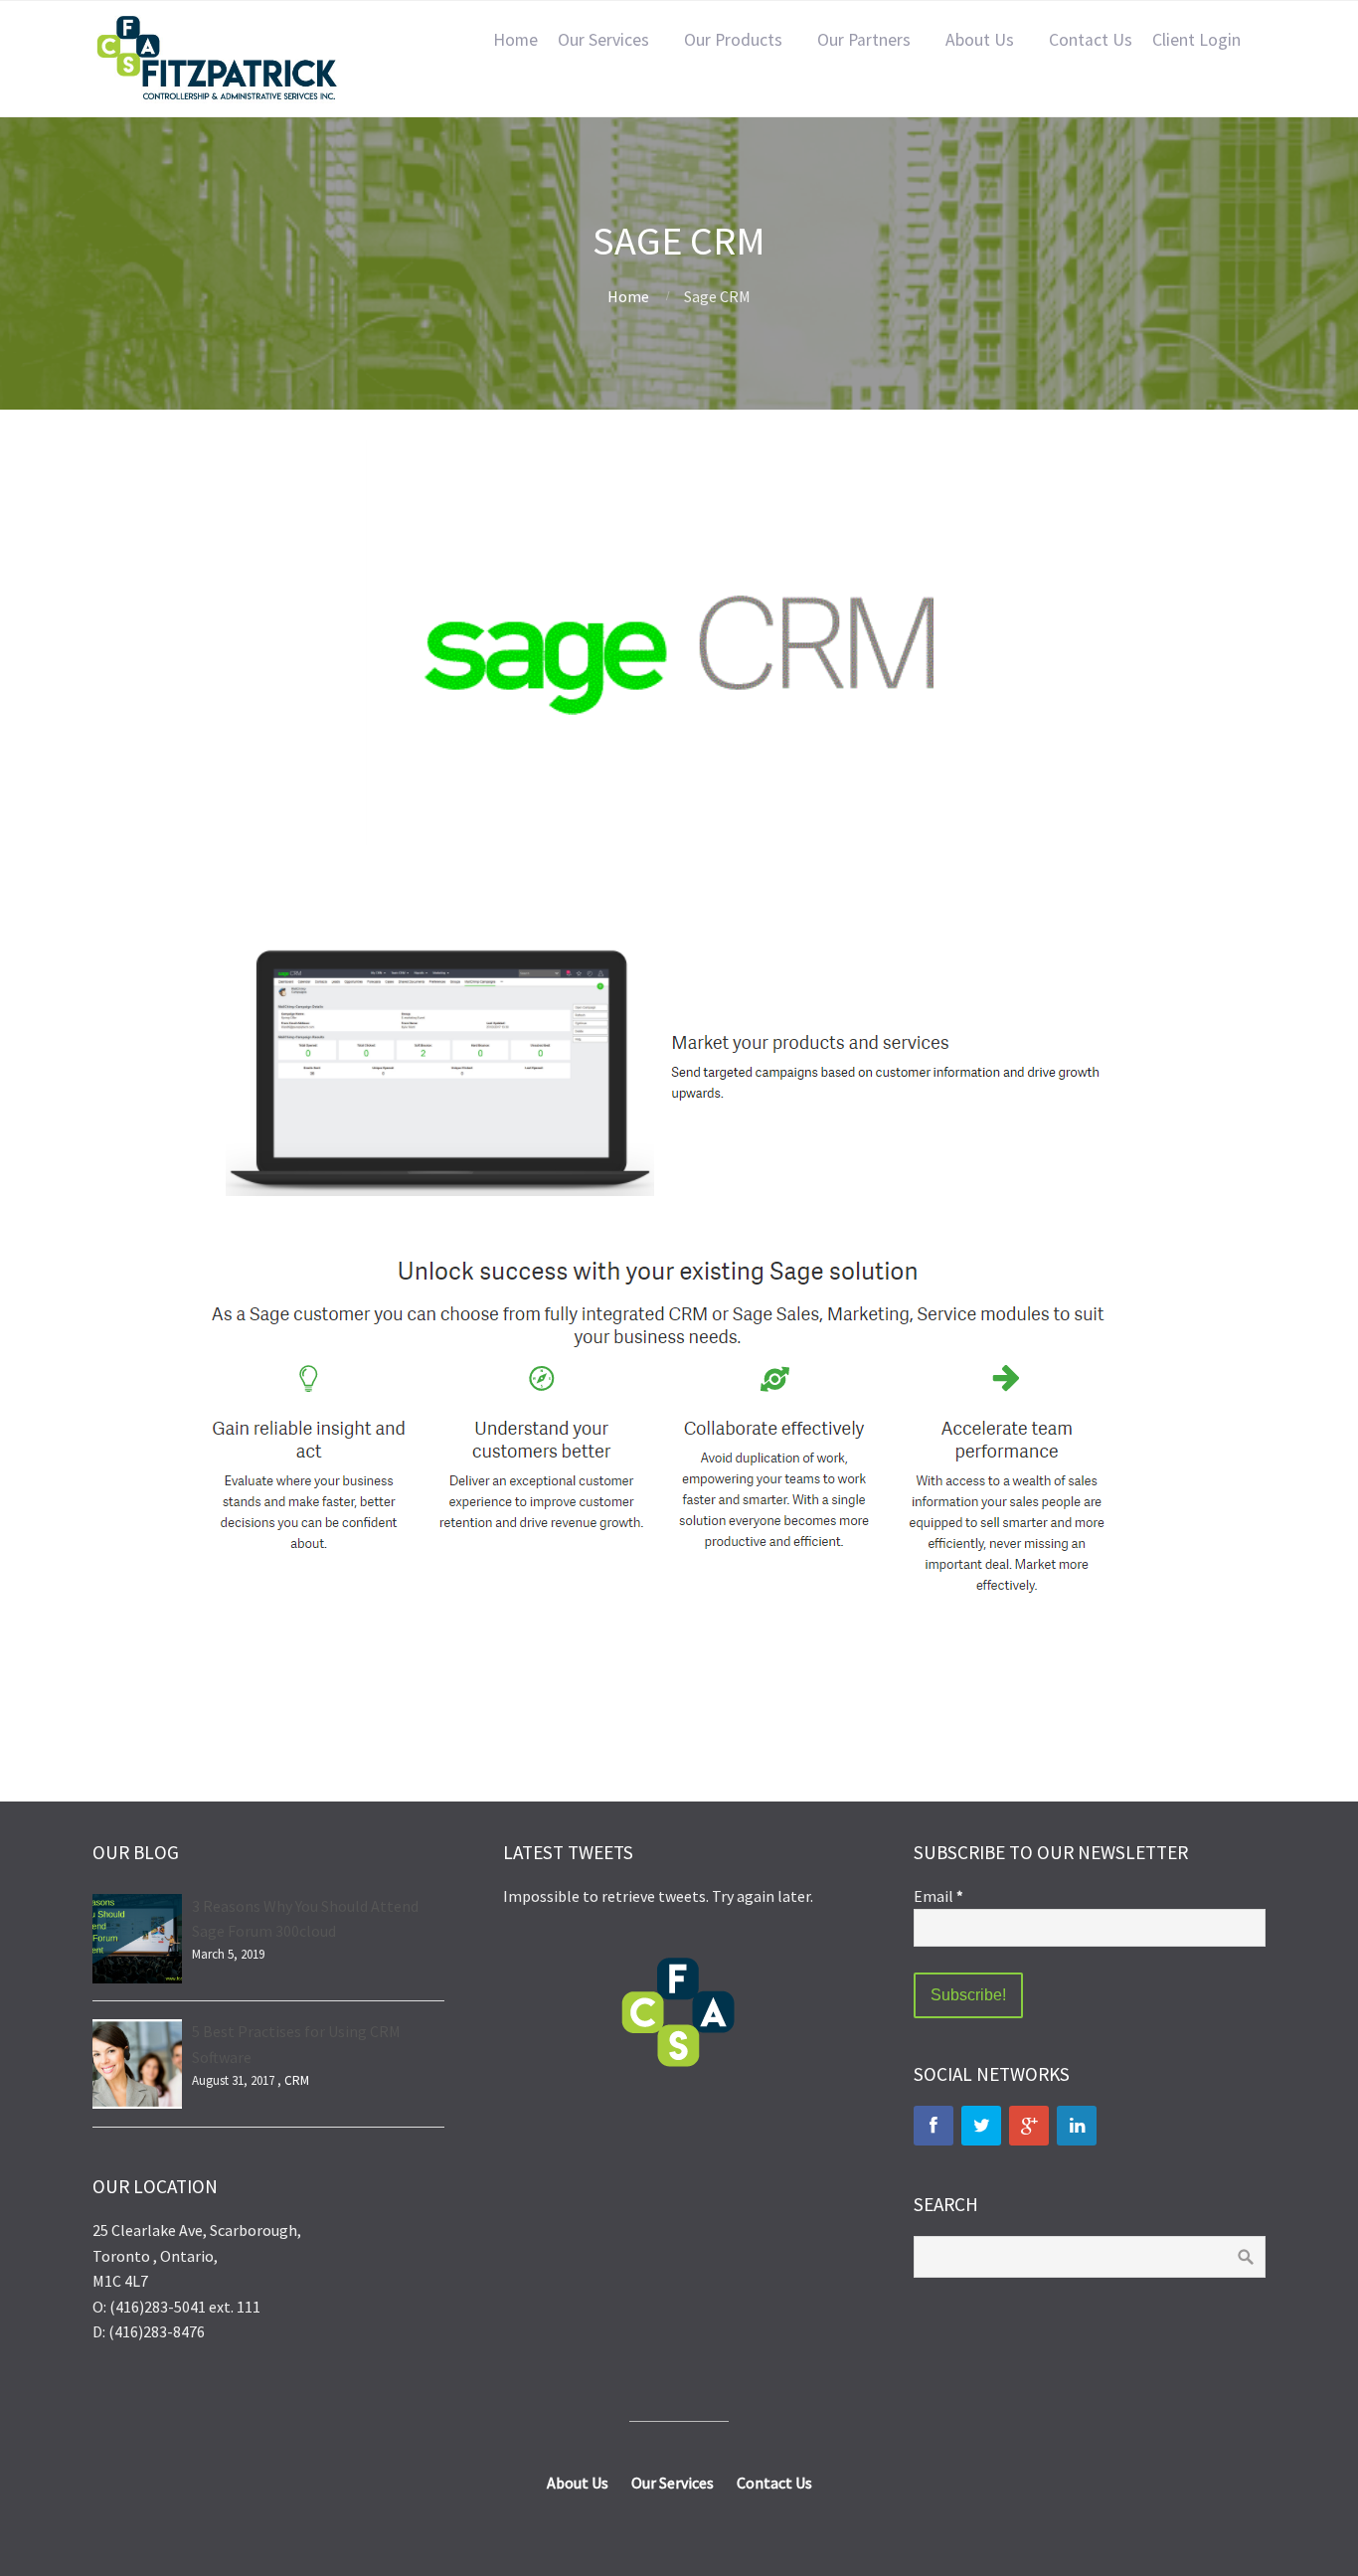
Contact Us (1091, 40)
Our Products (733, 40)
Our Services (603, 40)
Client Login (1196, 40)
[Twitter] (981, 2126)
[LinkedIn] (1077, 2126)
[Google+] (1029, 2126)
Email (938, 1896)
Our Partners (864, 40)
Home (515, 40)
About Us (980, 40)
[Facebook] (934, 2126)
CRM (297, 2080)
